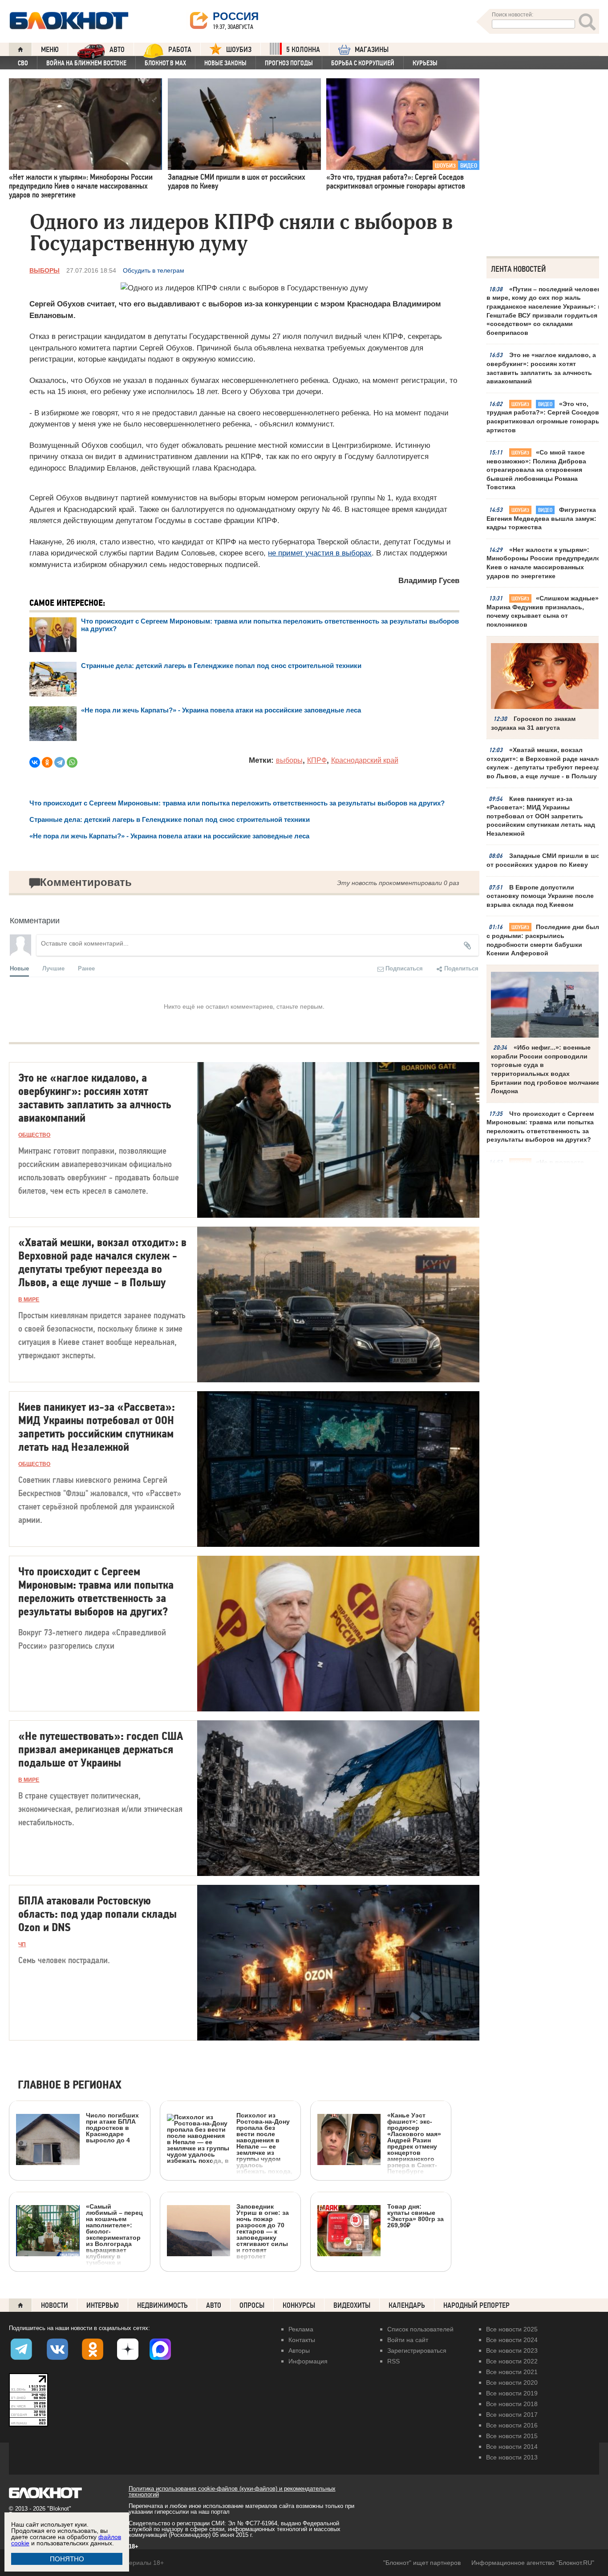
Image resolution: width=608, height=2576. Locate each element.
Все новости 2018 (512, 2404)
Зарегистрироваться (417, 2351)
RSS (393, 2361)
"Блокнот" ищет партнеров (422, 2563)
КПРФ (317, 760)
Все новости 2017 (512, 2415)
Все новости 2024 (512, 2340)
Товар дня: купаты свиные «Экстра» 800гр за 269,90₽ (415, 2216)
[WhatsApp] (72, 762)
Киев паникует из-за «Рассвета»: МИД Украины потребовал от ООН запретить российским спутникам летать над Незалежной (541, 816)
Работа (180, 50)
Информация (308, 2361)
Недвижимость (162, 2305)
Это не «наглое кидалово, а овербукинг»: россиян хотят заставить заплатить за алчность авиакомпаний (541, 368)
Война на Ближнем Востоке (86, 63)
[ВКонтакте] (35, 762)
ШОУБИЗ (239, 50)
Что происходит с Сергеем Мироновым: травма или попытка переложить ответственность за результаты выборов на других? (540, 1127)
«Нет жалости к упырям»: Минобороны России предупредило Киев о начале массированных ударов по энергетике (544, 563)
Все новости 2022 (512, 2361)
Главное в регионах (70, 2085)
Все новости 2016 (512, 2425)
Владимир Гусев (429, 581)
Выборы (45, 270)
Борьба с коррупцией (363, 63)
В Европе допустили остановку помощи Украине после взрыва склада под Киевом (540, 896)
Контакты (302, 2340)
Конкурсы (299, 2305)
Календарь (407, 2305)
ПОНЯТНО (67, 2559)
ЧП (22, 1944)
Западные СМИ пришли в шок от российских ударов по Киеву (545, 860)
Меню (50, 50)
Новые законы (225, 63)
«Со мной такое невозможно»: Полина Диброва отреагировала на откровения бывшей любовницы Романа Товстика (536, 470)
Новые (19, 968)
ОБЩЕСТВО (34, 1135)
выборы (289, 760)
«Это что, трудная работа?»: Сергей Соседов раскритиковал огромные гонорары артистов (544, 417)
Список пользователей (420, 2329)
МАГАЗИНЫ (372, 50)
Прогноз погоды (289, 63)
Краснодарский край (365, 760)
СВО (23, 63)
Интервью (103, 2305)
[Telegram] (60, 762)
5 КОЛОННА (303, 50)
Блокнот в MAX (165, 63)
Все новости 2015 (512, 2436)
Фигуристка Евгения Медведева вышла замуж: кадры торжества (541, 518)
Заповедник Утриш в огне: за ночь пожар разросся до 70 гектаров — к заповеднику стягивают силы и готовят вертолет (263, 2231)
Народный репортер (476, 2305)
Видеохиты (352, 2305)
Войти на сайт (408, 2340)
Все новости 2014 (512, 2447)
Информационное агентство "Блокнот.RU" (533, 2563)
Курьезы (425, 63)
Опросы (252, 2305)
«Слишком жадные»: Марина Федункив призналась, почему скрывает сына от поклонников (544, 611)
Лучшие (53, 968)
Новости (55, 2305)
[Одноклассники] (47, 762)
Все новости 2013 (512, 2457)
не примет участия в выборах (320, 553)
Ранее (86, 968)
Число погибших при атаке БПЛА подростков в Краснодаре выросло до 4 (112, 2127)
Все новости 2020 (512, 2383)
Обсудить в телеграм (154, 270)
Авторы (299, 2351)
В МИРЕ (29, 1300)
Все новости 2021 (512, 2372)
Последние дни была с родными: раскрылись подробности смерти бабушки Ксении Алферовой (545, 940)
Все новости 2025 (512, 2329)
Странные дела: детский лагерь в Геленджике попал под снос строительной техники (221, 666)
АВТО (117, 50)
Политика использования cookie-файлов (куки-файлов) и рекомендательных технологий (232, 2491)
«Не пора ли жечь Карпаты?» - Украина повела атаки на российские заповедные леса (221, 710)
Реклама (301, 2329)
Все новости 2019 (512, 2393)
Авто (214, 2305)
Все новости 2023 (512, 2351)
